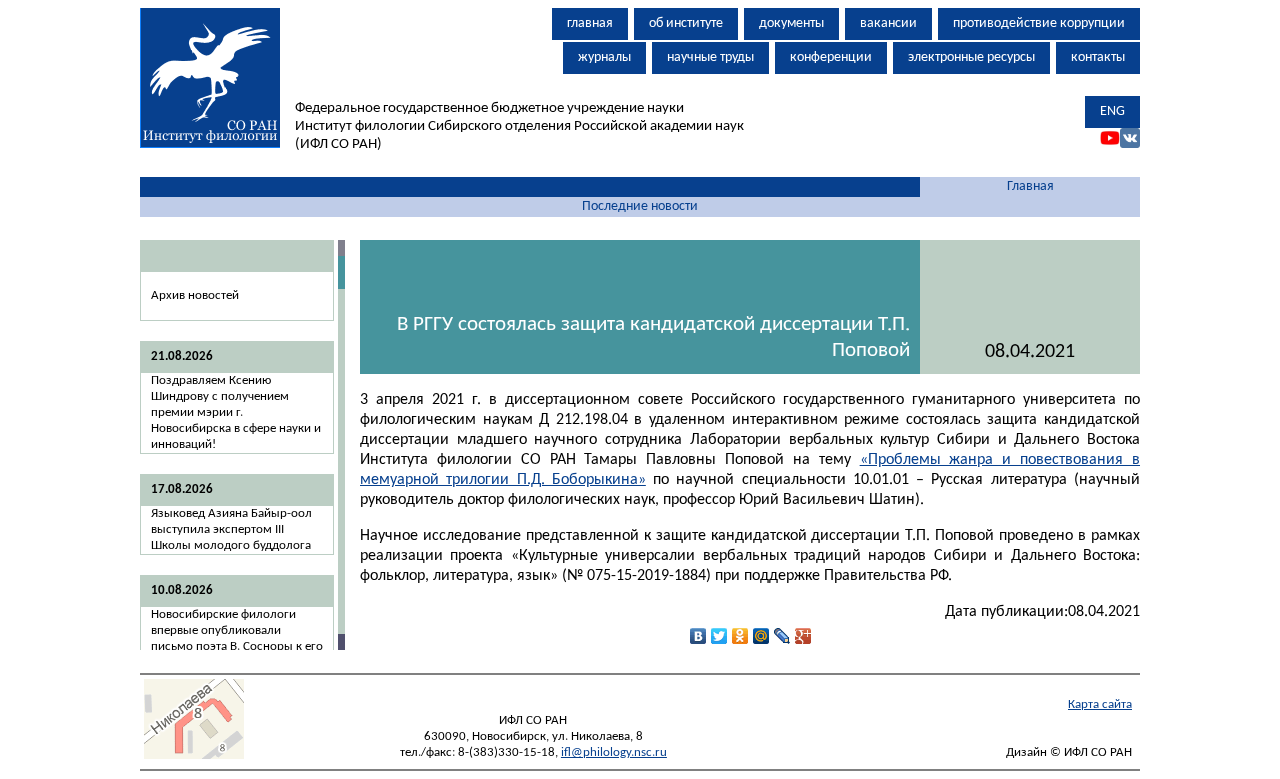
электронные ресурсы (971, 57)
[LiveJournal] (782, 636)
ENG (1112, 111)
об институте (686, 23)
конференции (831, 57)
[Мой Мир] (761, 636)
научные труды (710, 57)
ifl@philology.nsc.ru (614, 752)
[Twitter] (719, 636)
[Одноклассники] (740, 636)
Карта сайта (1100, 704)
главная (590, 23)
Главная (1030, 186)
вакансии (888, 23)
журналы (604, 57)
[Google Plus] (803, 636)
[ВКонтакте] (698, 636)
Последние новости (640, 206)
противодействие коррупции (1039, 23)
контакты (1098, 57)
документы (791, 23)
